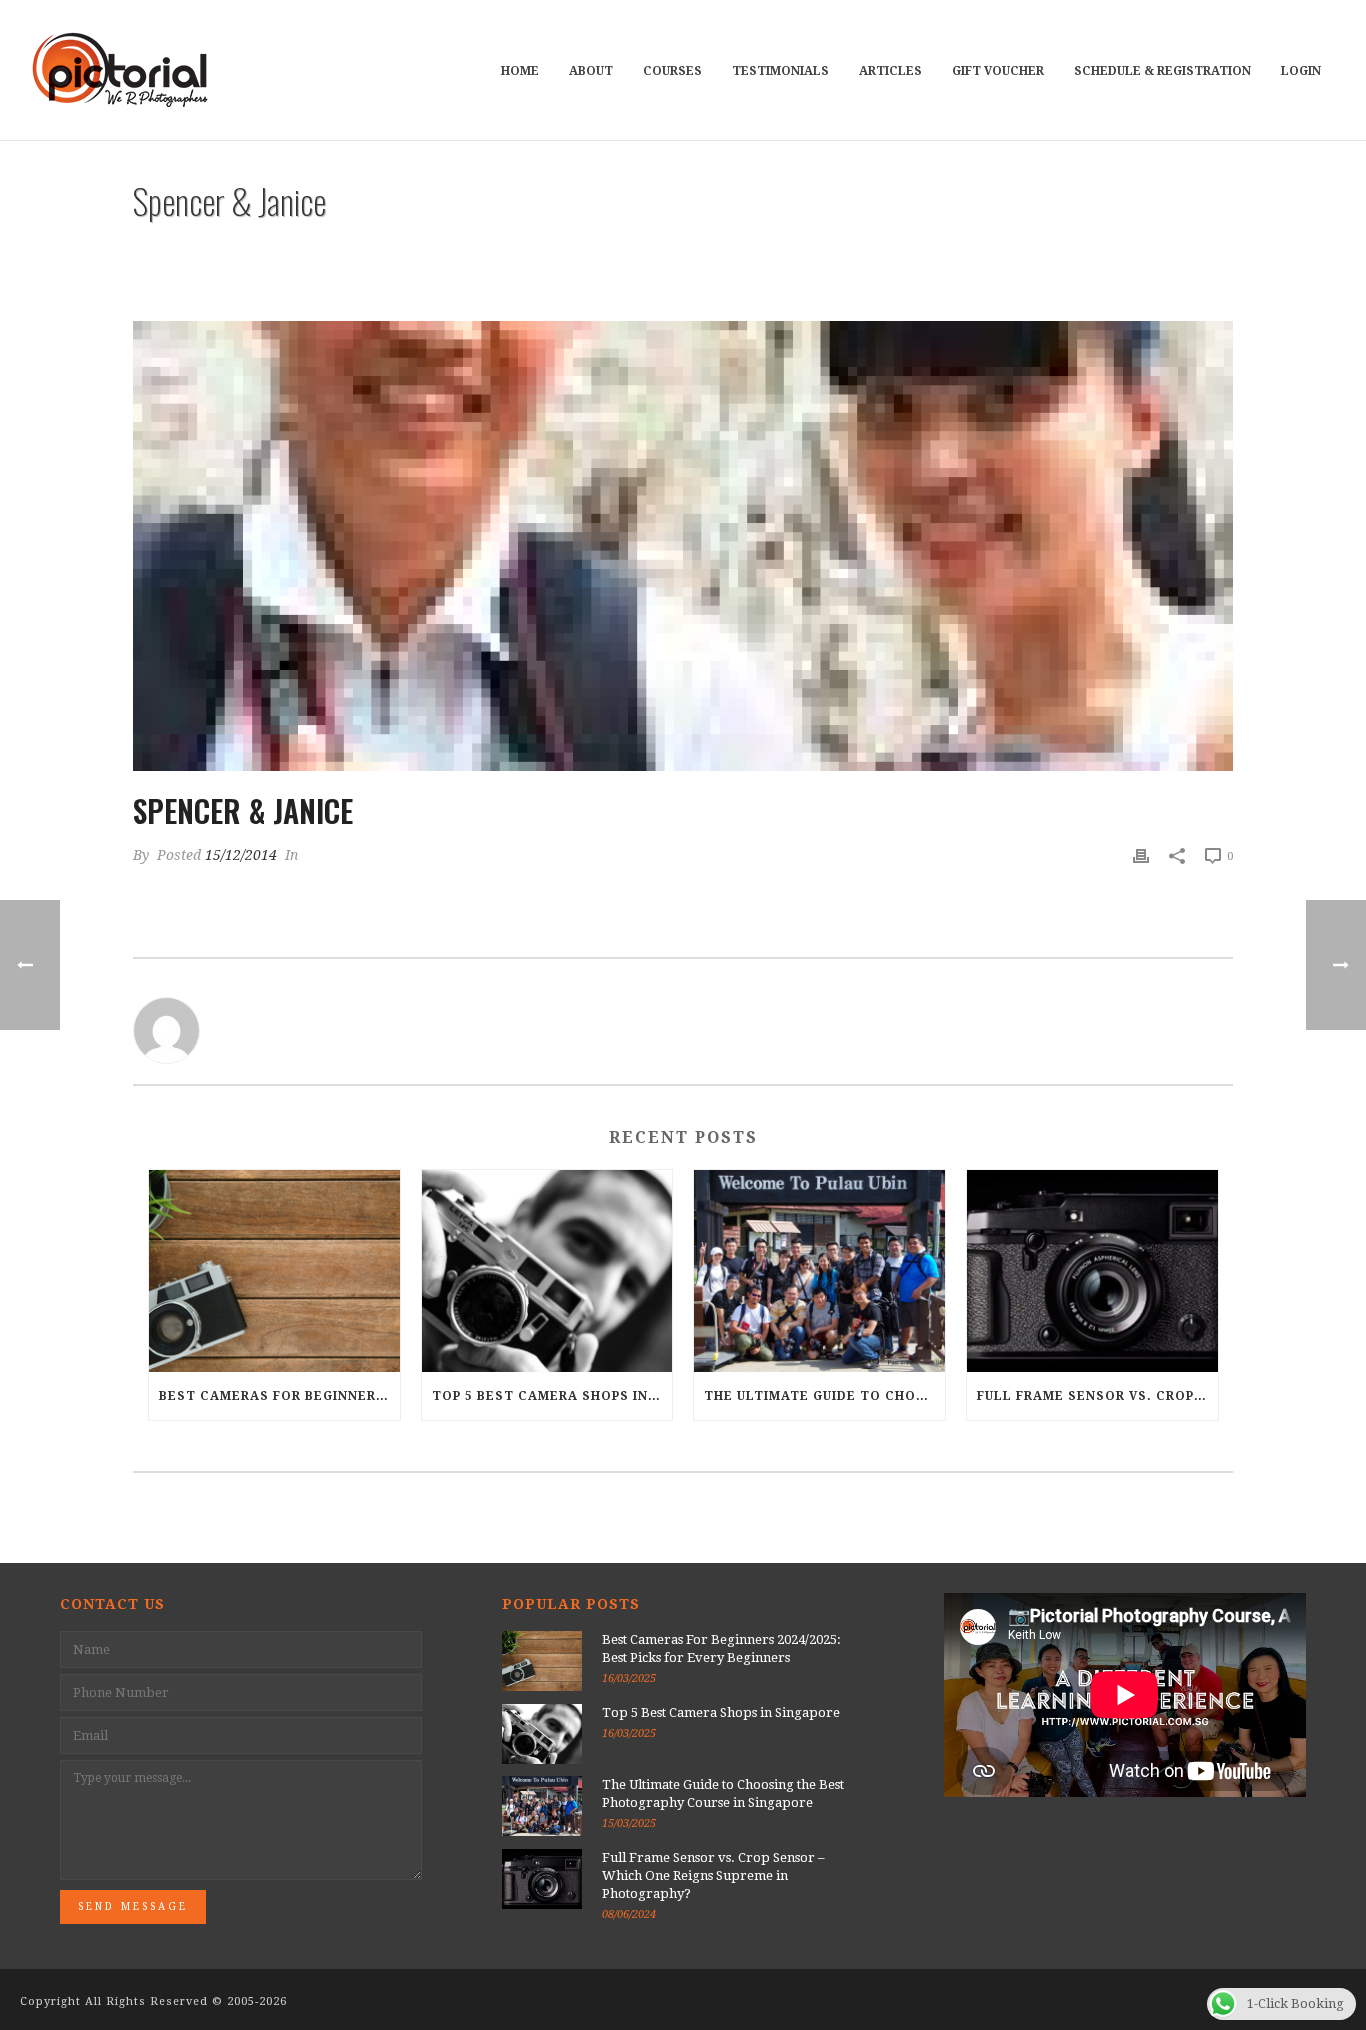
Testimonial (1045, 252)
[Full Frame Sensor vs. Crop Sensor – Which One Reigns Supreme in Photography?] (1092, 1270)
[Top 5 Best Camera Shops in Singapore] (547, 1270)
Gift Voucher (998, 71)
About (591, 71)
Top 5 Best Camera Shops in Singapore (552, 1396)
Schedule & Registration (1162, 71)
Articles (890, 71)
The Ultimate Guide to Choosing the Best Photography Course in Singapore (824, 1396)
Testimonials (780, 71)
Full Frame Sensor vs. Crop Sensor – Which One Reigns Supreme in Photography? (1097, 1396)
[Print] (1141, 855)
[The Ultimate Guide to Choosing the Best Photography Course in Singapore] (819, 1270)
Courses (672, 71)
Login (1301, 71)
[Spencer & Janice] (683, 546)
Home (520, 71)
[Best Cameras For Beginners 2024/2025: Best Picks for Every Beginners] (274, 1270)
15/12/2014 (241, 855)
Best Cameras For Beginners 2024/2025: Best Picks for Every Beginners (279, 1396)
